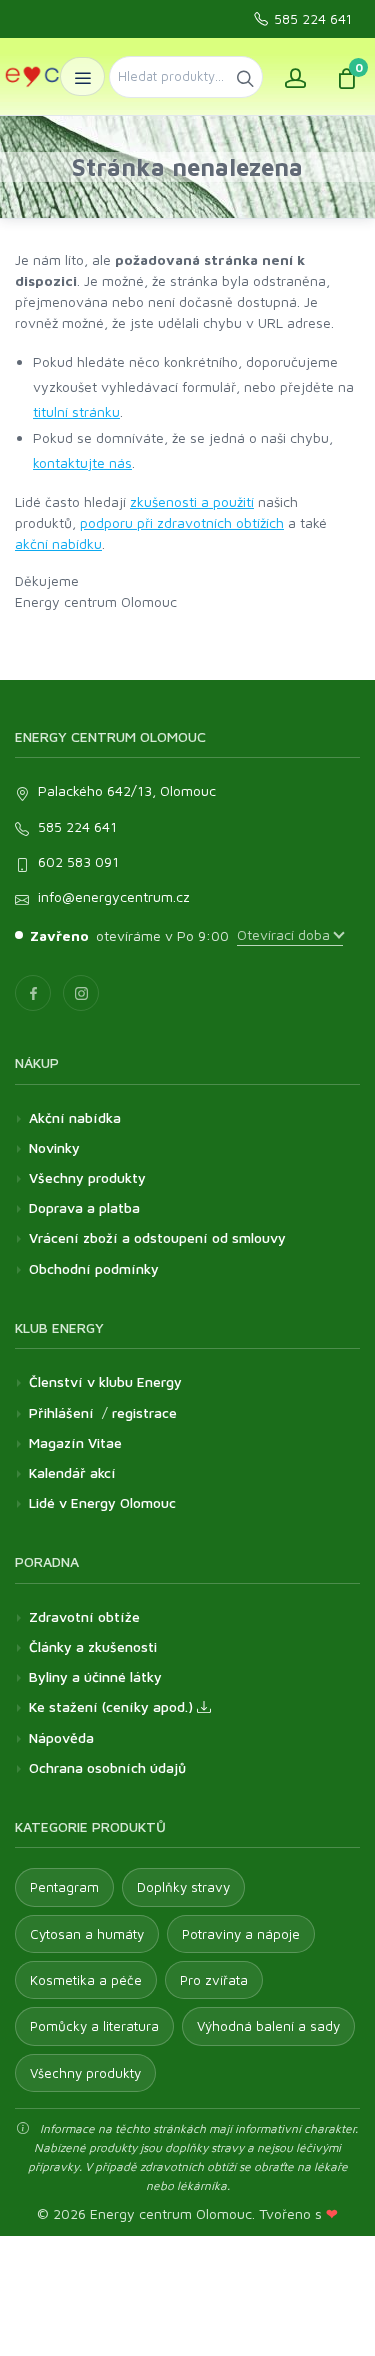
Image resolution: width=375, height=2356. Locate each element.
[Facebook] (33, 993)
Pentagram (64, 1887)
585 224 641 (313, 19)
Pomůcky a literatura (94, 2026)
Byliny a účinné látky (95, 1676)
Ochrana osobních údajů (107, 1767)
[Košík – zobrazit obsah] (346, 76)
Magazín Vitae (75, 1442)
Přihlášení (61, 1412)
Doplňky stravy (183, 1887)
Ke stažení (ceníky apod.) (113, 1706)
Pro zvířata (214, 1980)
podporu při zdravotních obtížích (182, 522)
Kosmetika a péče (86, 1980)
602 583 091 (78, 861)
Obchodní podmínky (94, 1268)
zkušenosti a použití (192, 501)
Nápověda (61, 1737)
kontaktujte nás (82, 462)
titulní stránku (76, 411)
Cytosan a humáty (87, 1934)
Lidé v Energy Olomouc (102, 1502)
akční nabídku (58, 543)
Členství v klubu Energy (105, 1381)
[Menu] (82, 76)
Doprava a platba (84, 1207)
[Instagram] (81, 993)
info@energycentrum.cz (114, 896)
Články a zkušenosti (93, 1646)
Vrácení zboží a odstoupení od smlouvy (157, 1237)
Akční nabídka (75, 1117)
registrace (144, 1412)
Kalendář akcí (72, 1472)
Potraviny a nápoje (241, 1934)
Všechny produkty (87, 1177)
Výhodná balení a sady (268, 2026)
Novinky (54, 1147)
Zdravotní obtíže (84, 1616)
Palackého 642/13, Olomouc (127, 790)
